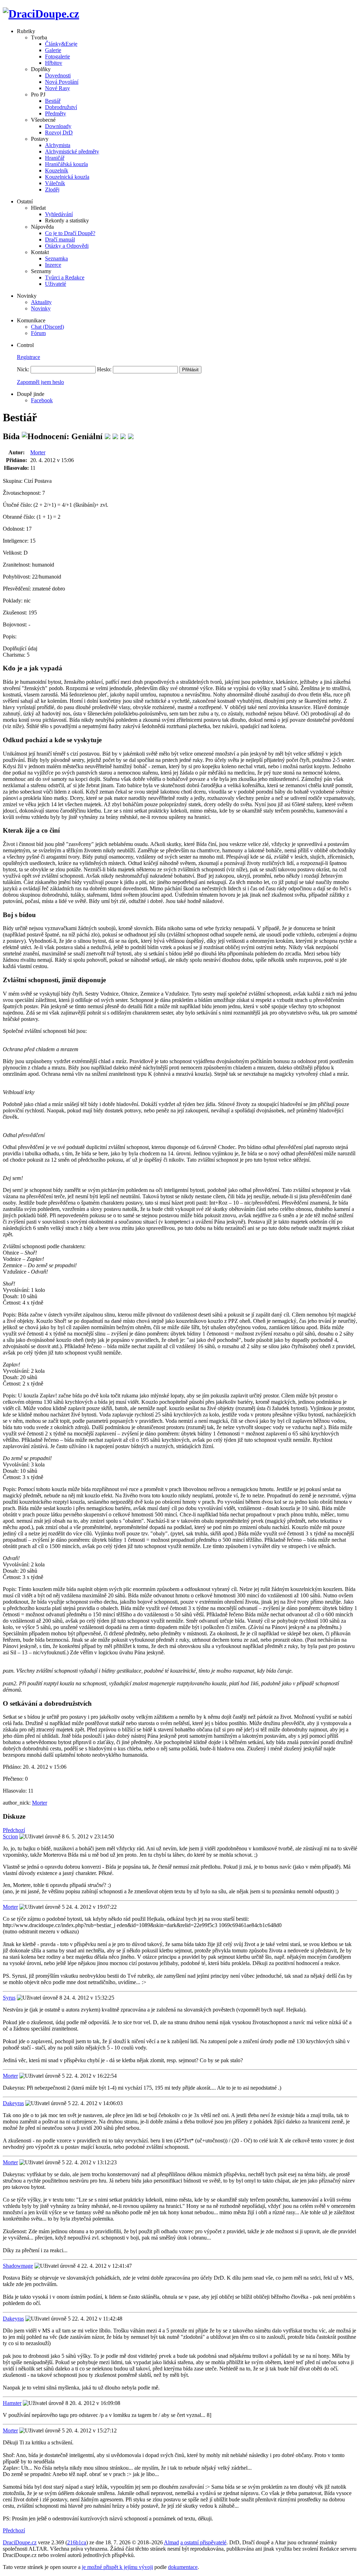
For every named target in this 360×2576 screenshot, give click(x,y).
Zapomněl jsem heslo (40, 382)
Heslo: (104, 369)
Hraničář (55, 158)
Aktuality (41, 302)
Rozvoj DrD (59, 132)
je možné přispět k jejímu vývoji (117, 2567)
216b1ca (77, 2542)
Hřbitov (54, 63)
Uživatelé (56, 284)
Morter (38, 452)
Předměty (56, 113)
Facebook (42, 400)
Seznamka (56, 258)
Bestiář (53, 101)
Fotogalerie (57, 56)
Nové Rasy (57, 88)
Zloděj (52, 190)
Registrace (28, 357)
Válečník (55, 183)
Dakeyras (13, 2103)
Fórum (38, 333)
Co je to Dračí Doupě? (70, 233)
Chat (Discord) (47, 327)
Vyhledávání (59, 214)
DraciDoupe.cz (20, 2542)
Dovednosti (58, 75)
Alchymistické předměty (72, 151)
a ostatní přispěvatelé (203, 2542)
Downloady (58, 126)
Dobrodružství (61, 107)
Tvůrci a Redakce (65, 277)
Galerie (53, 50)
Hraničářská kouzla (66, 164)
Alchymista (58, 145)
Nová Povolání (62, 82)
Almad (171, 2542)
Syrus (9, 1998)
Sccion (10, 1836)
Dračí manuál (60, 239)
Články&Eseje (61, 44)
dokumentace (183, 2567)
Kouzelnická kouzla (67, 177)
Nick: (23, 369)
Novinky (41, 308)
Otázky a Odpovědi (67, 246)
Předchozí (14, 1830)
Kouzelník (57, 171)
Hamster (12, 2403)
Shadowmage (18, 2266)
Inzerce (53, 265)
